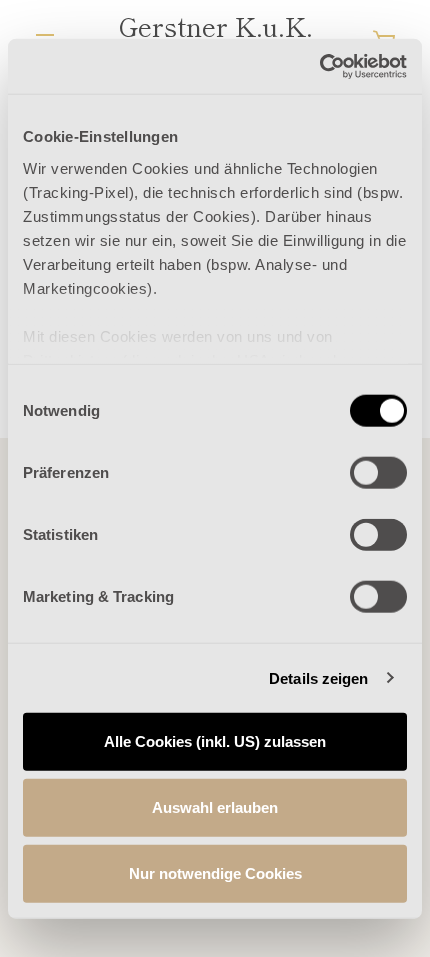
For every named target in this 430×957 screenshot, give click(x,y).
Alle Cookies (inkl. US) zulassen (215, 741)
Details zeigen (318, 677)
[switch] (378, 473)
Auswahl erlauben (215, 807)
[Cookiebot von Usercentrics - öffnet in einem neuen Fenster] (319, 66)
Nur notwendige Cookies (215, 872)
